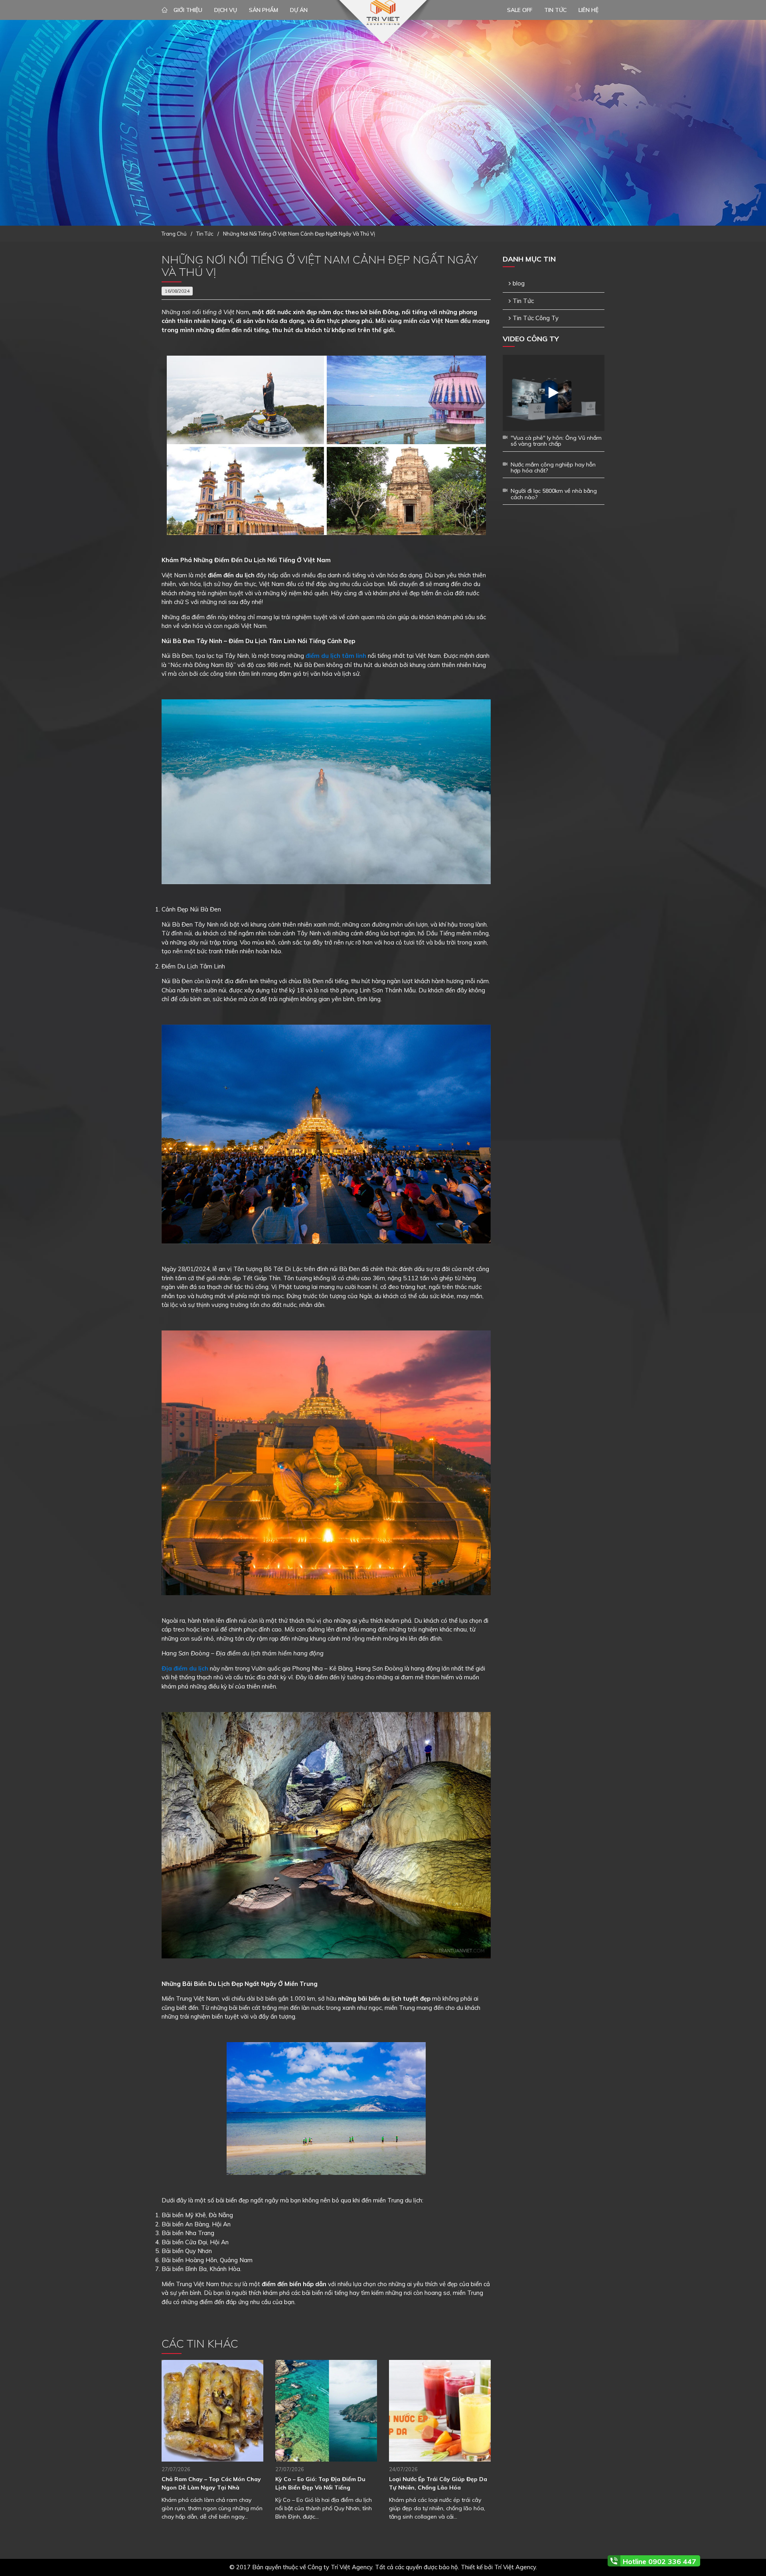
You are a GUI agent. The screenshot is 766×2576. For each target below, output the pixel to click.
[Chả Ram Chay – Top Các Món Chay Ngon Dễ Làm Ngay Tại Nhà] (212, 2411)
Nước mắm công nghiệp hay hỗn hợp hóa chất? (553, 467)
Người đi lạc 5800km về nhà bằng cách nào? (554, 494)
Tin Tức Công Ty (536, 318)
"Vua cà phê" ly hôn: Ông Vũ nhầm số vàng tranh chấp (556, 441)
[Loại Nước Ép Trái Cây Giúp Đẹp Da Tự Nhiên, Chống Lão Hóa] (440, 2411)
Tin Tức (523, 301)
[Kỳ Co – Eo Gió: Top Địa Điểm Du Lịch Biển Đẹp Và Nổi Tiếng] (326, 2411)
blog (519, 283)
